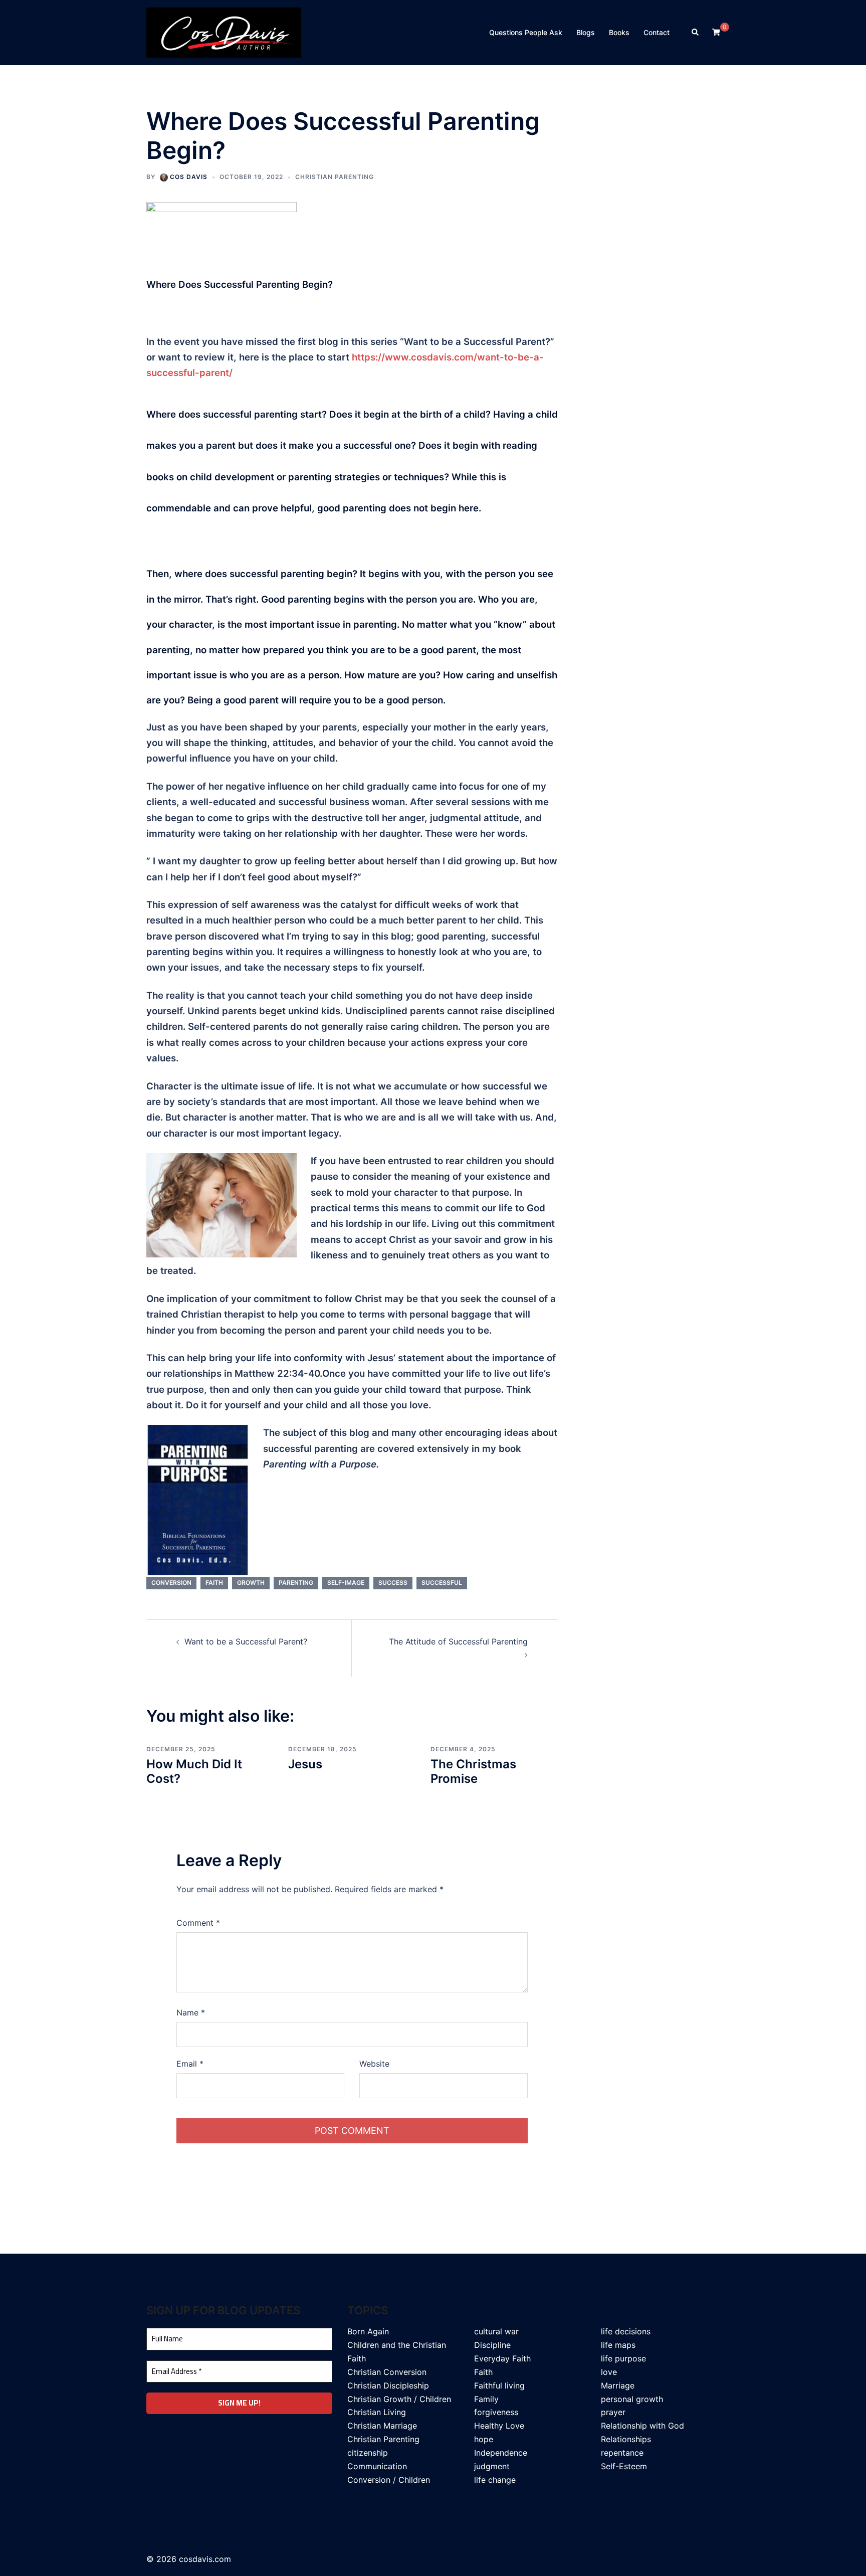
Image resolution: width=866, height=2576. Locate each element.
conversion (171, 1583)
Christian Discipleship (388, 2385)
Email (190, 2064)
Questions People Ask (526, 32)
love (609, 2372)
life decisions (626, 2331)
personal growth (632, 2399)
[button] (696, 33)
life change (495, 2480)
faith (214, 1583)
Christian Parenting (335, 177)
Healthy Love (499, 2426)
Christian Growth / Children (399, 2399)
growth (251, 1583)
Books (619, 32)
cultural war (496, 2331)
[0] (716, 32)
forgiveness (496, 2412)
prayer (613, 2412)
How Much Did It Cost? (194, 1771)
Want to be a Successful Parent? (246, 1641)
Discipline (492, 2345)
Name (191, 2012)
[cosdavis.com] (224, 32)
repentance (622, 2453)
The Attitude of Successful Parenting (458, 1641)
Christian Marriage (382, 2426)
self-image (346, 1583)
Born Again (368, 2331)
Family (486, 2399)
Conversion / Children (389, 2480)
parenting (296, 1583)
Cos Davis (189, 177)
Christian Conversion (387, 2372)
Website (374, 2064)
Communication (377, 2466)
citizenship (368, 2453)
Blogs (586, 32)
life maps (618, 2345)
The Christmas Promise (473, 1771)
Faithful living (499, 2385)
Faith (483, 2372)
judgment (492, 2466)
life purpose (623, 2358)
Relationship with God (642, 2426)
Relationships (626, 2439)
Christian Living (377, 2412)
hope (484, 2439)
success (393, 1583)
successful (442, 1583)
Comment (198, 1923)
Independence (501, 2453)
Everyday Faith (502, 2358)
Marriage (618, 2385)
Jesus (305, 1764)
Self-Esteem (624, 2466)
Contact (657, 32)
